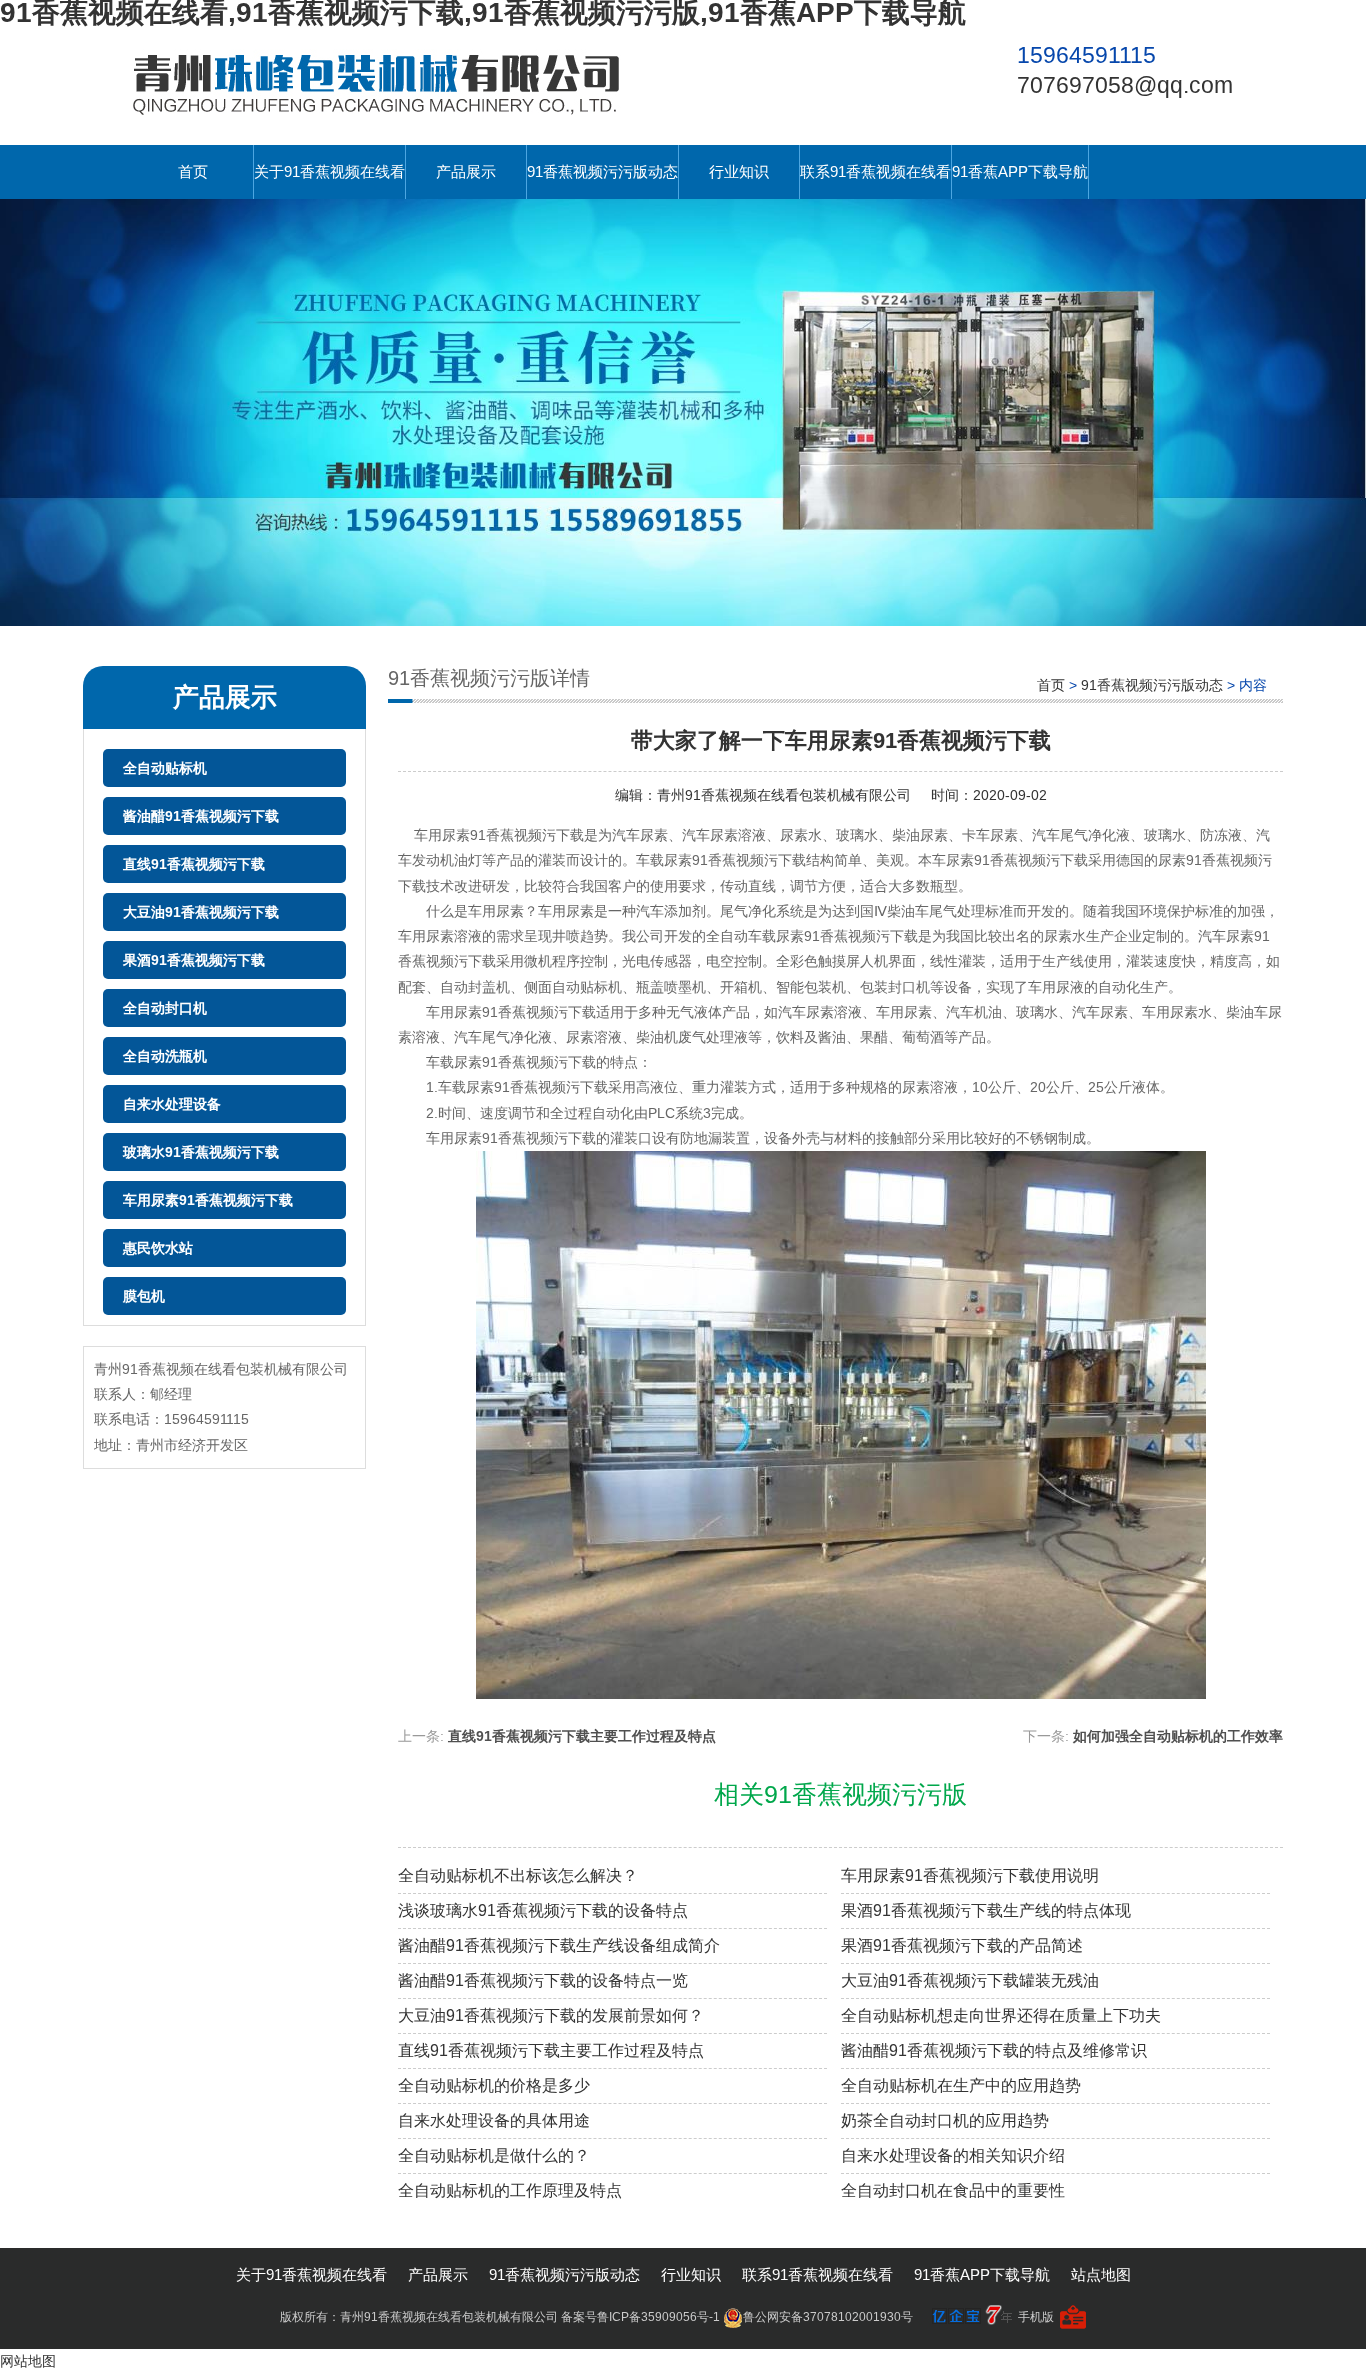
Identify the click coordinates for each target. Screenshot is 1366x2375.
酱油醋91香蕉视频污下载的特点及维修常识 (994, 2050)
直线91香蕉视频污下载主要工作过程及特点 (582, 1736)
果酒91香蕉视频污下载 (194, 960)
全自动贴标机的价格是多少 (494, 2085)
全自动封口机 (165, 1008)
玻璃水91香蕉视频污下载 (201, 1152)
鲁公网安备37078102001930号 (828, 2317)
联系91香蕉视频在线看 (875, 171)
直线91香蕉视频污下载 (194, 864)
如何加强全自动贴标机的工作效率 (1178, 1736)
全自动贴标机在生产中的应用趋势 (961, 2085)
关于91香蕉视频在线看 (329, 171)
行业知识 (739, 171)
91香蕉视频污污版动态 (602, 171)
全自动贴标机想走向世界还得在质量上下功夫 (1001, 2015)
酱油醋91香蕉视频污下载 (201, 816)
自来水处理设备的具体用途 (494, 2120)
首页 (193, 171)
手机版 (1036, 2317)
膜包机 (144, 1296)
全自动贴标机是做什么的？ (494, 2155)
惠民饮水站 (158, 1248)
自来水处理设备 (172, 1104)
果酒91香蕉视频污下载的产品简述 (962, 1945)
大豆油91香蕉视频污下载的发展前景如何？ (551, 2015)
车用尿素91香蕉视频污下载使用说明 (970, 1875)
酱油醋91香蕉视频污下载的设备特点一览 (543, 1980)
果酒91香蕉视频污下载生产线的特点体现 (986, 1910)
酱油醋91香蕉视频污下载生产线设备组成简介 (559, 1945)
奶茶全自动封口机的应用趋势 (945, 2120)
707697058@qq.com (1125, 85)
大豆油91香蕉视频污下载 (201, 912)
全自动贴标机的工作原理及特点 (510, 2190)
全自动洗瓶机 (165, 1056)
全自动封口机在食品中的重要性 (953, 2190)
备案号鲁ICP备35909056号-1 (640, 2317)
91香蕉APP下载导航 (1020, 171)
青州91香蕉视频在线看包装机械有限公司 (784, 795)
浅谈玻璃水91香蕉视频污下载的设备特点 (543, 1910)
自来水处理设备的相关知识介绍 (953, 2155)
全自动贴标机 (165, 768)
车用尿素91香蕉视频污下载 (208, 1200)
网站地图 (28, 2361)
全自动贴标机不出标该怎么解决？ (518, 1875)
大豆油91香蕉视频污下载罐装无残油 (970, 1980)
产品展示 (466, 171)
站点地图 (1101, 2274)
